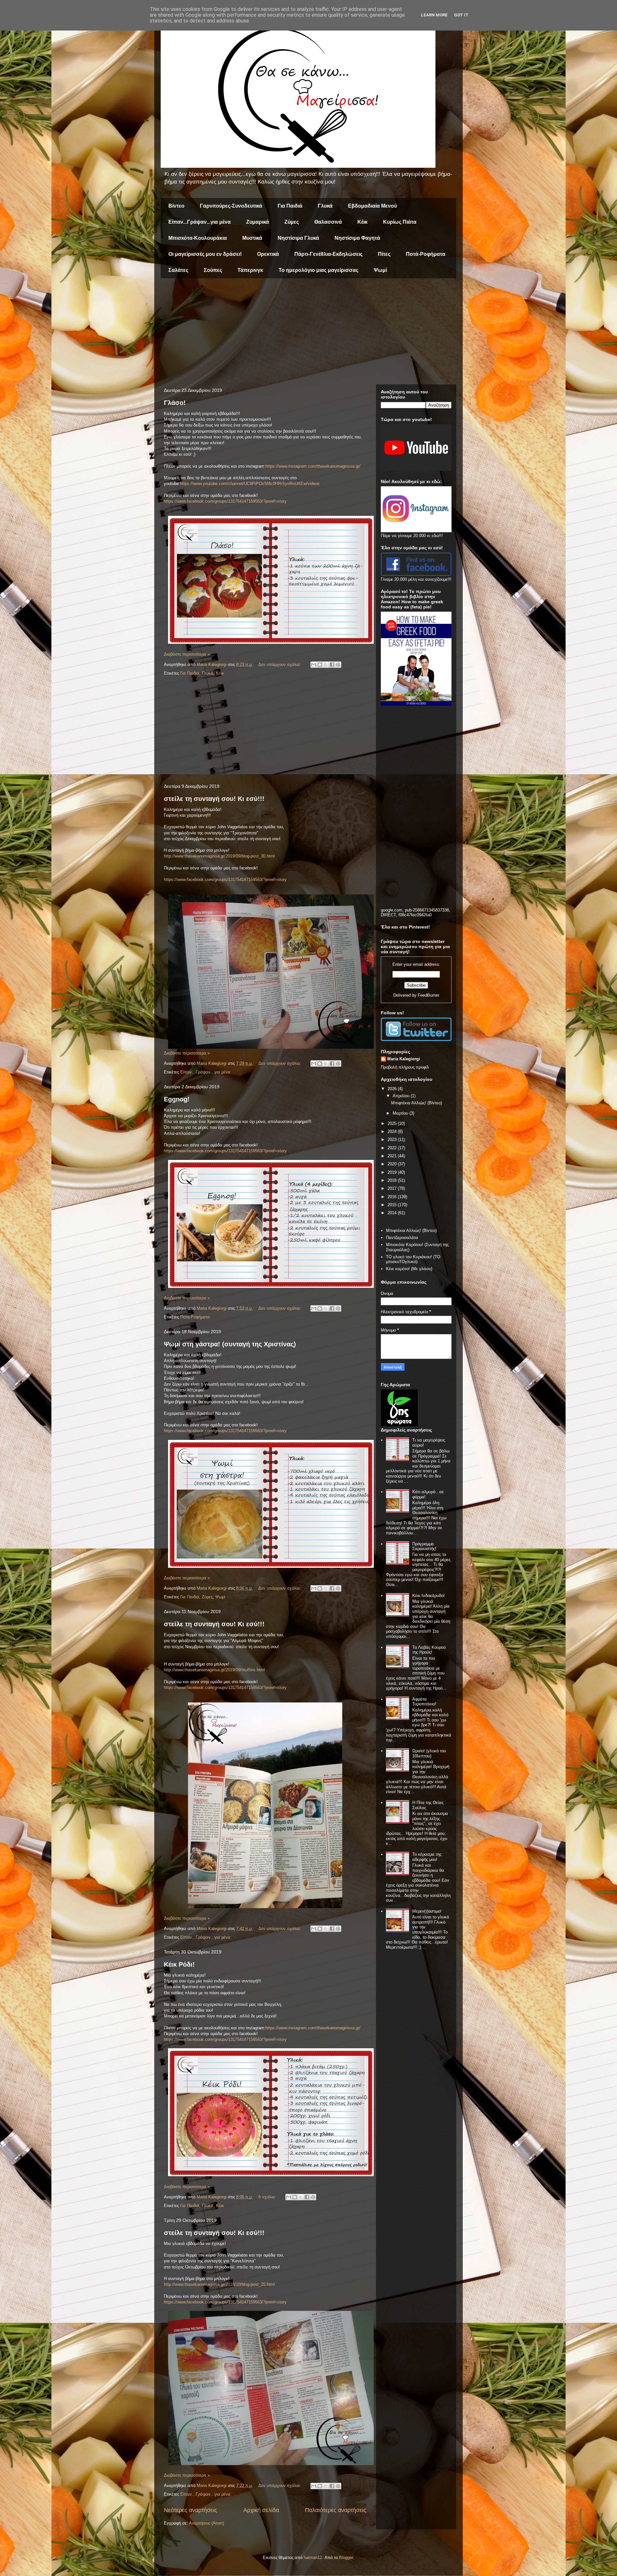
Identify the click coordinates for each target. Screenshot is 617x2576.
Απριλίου (402, 1096)
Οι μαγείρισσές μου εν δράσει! (205, 254)
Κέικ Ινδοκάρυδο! (429, 1596)
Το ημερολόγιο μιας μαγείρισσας (318, 270)
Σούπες (213, 270)
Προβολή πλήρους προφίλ (405, 1067)
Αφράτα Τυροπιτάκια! (424, 1702)
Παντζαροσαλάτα (402, 1238)
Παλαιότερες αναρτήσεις (336, 2510)
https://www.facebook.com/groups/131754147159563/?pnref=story (225, 880)
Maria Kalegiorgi (404, 1059)
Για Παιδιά (290, 206)
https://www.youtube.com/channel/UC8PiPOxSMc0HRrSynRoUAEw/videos (250, 484)
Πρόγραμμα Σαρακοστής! (424, 1546)
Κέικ (362, 222)
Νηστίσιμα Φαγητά (357, 238)
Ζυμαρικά (258, 222)
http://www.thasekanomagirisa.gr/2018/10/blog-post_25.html (219, 2284)
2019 (393, 1172)
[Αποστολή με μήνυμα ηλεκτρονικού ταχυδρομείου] (314, 665)
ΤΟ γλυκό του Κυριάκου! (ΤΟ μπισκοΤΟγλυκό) (413, 1259)
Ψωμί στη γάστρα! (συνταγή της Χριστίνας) (230, 1344)
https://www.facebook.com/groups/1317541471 (207, 501)
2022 (393, 1148)
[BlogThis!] (320, 665)
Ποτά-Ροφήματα (426, 254)
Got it (461, 15)
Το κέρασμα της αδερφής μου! (427, 1857)
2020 (393, 1164)
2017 (393, 1188)
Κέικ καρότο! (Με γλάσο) (409, 1269)
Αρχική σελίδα (261, 2510)
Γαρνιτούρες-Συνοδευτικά (231, 206)
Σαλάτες (178, 270)
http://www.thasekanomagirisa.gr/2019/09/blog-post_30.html (219, 856)
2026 (393, 1089)
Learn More (434, 15)
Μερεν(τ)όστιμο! (427, 1911)
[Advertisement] (308, 333)
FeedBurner (429, 995)
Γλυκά (325, 206)
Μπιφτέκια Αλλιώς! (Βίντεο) (416, 1103)
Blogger (346, 2558)
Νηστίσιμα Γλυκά (298, 238)
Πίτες (384, 254)
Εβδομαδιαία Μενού (372, 206)
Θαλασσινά (328, 222)
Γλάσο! (175, 403)
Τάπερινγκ (250, 270)
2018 (393, 1180)
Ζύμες (292, 222)
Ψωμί (380, 270)
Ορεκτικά (268, 254)
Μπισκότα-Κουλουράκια (198, 238)
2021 (393, 1156)
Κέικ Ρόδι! (179, 1964)
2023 (393, 1140)
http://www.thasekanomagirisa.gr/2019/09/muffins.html (214, 1670)
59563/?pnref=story (269, 501)
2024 (393, 1131)
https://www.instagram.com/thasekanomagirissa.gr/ (313, 466)
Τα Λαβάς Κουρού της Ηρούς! (429, 1650)
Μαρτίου (401, 1113)
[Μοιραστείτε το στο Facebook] (332, 665)
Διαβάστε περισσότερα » (187, 654)
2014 (393, 1213)
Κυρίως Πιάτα (400, 222)
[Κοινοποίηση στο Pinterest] (338, 665)
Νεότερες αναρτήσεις (191, 2510)
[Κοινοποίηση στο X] (326, 665)
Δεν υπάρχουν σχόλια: (280, 664)
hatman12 (313, 2558)
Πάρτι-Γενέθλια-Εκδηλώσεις (328, 254)
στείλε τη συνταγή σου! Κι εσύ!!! (214, 799)
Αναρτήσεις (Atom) (206, 2523)
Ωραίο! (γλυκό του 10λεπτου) (429, 1753)
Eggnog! (177, 1099)
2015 (393, 1205)
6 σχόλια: (268, 2197)
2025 (393, 1123)
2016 (393, 1197)
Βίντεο (176, 206)
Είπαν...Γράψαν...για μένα (200, 222)
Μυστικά (252, 238)
